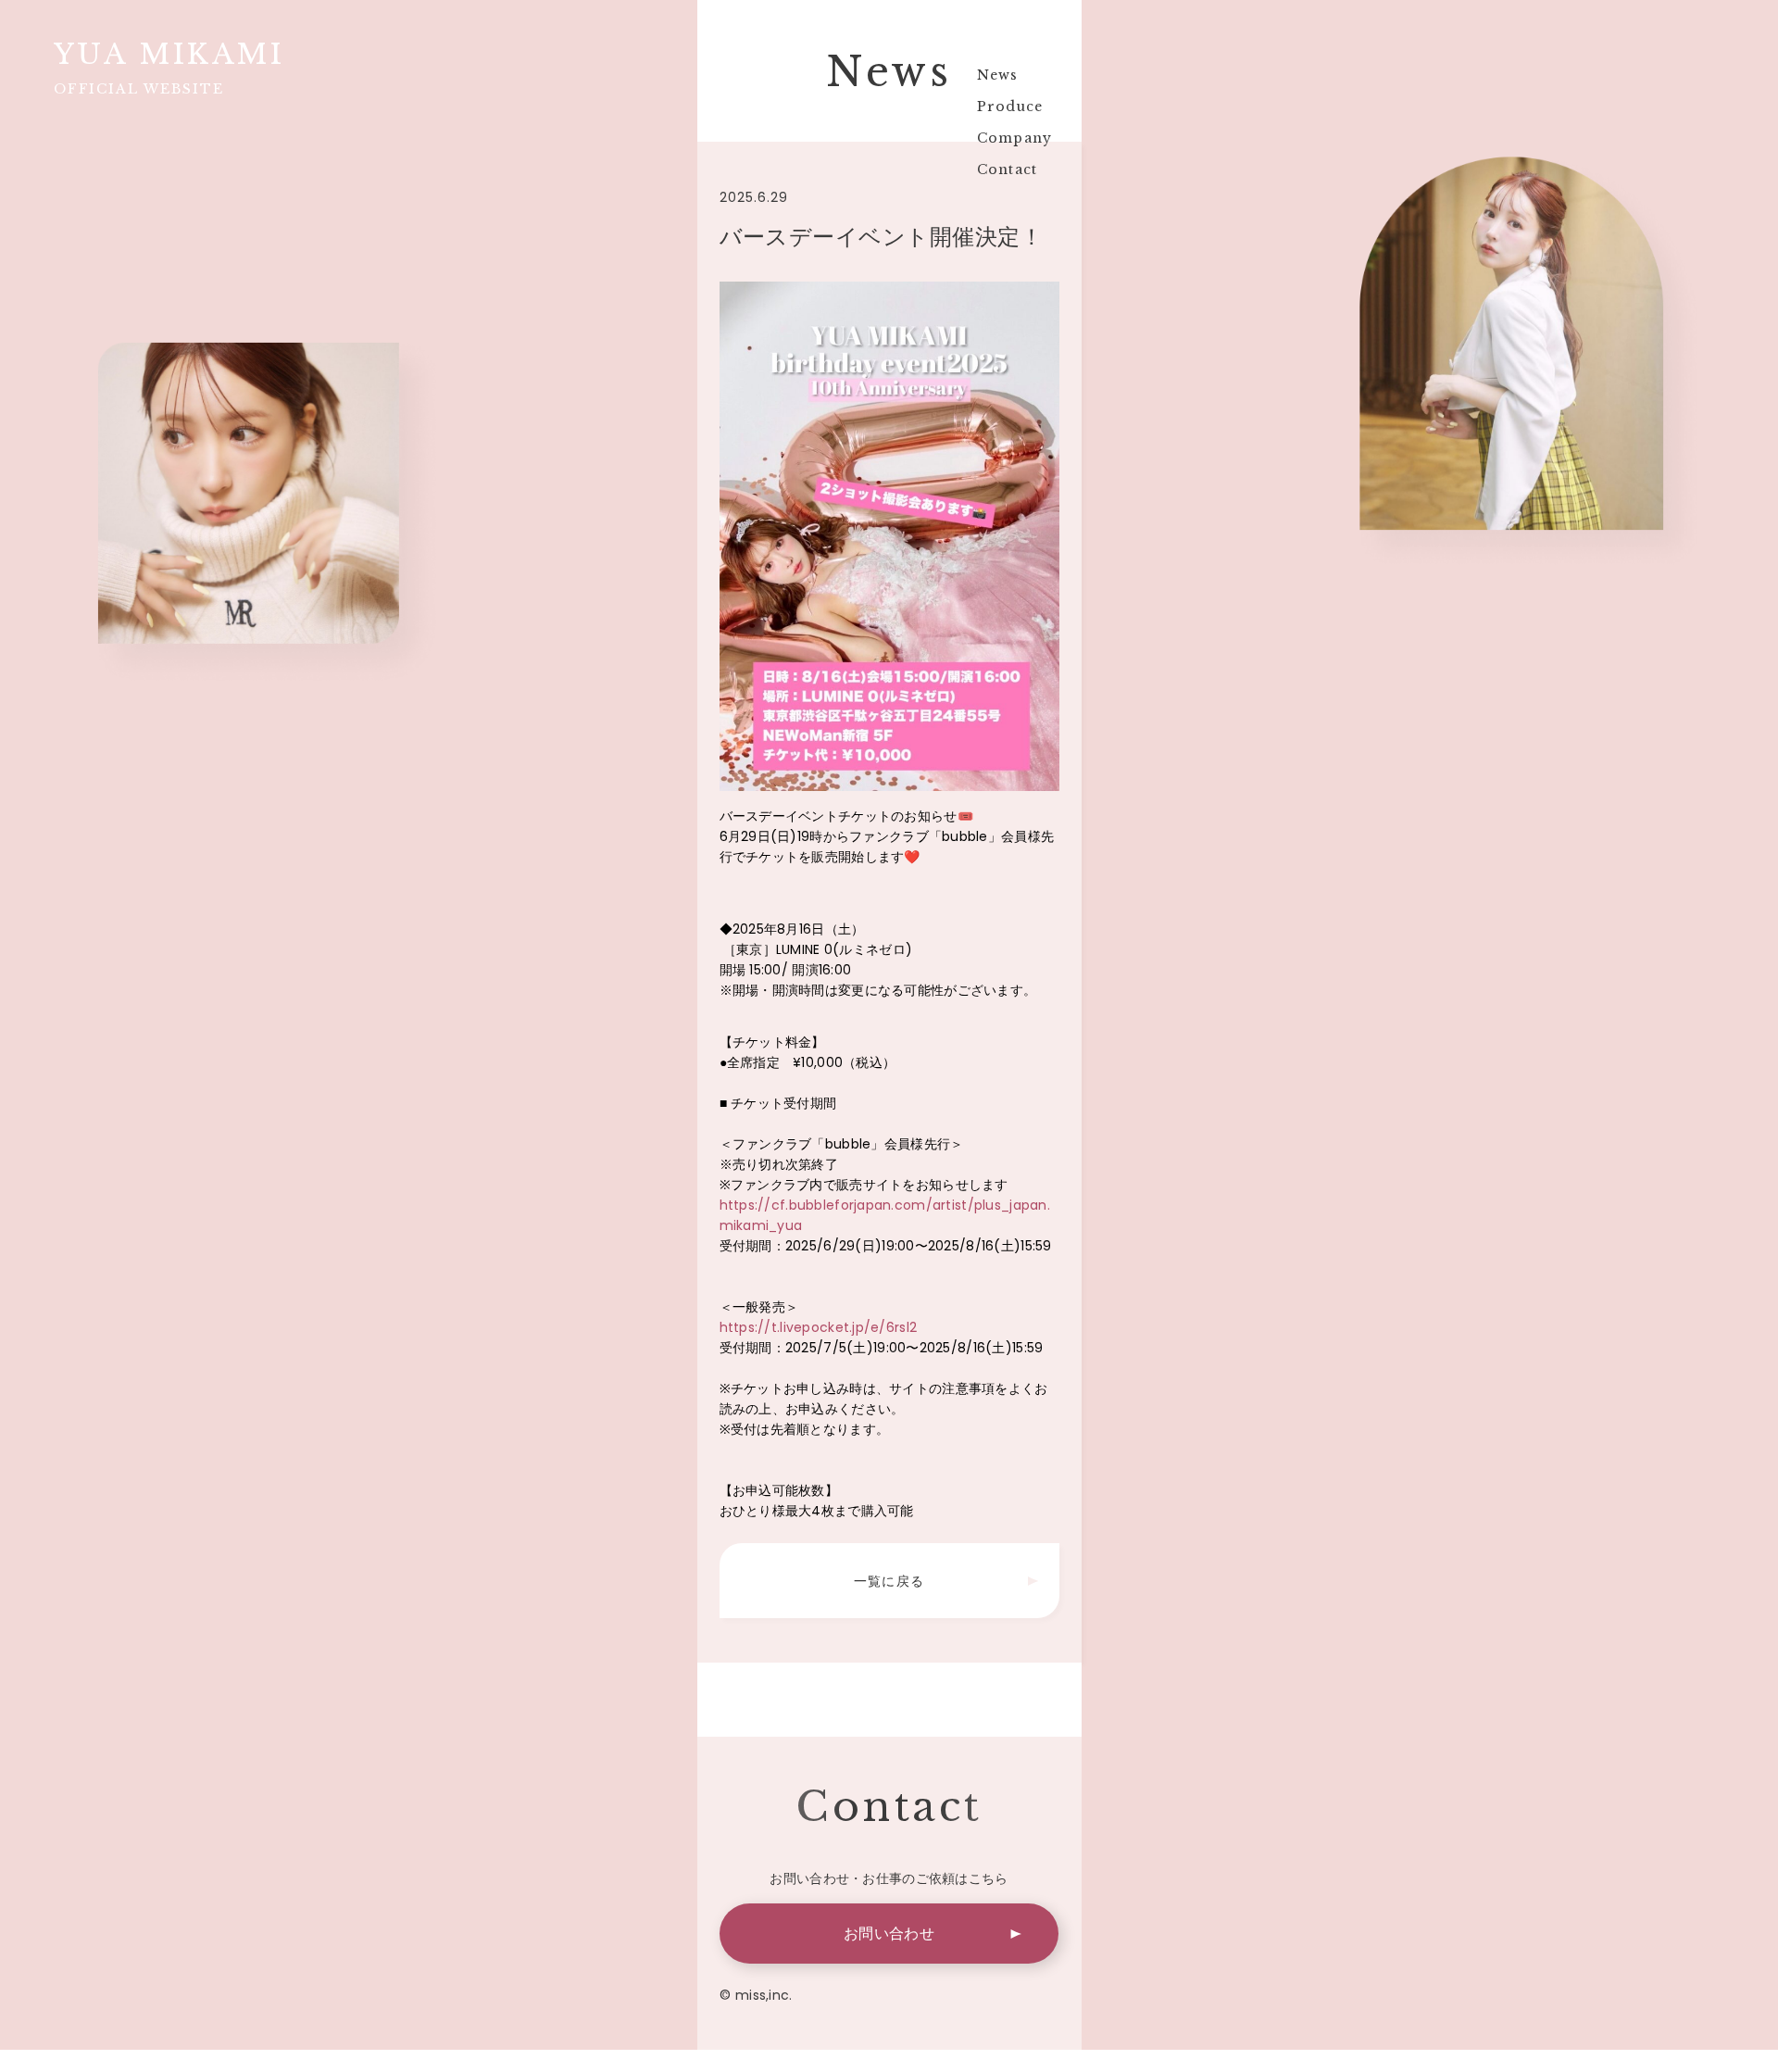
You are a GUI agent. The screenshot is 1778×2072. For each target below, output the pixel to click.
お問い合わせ (889, 1934)
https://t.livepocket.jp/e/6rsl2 (819, 1327)
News (991, 75)
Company (1008, 138)
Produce (1003, 107)
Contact (1000, 170)
